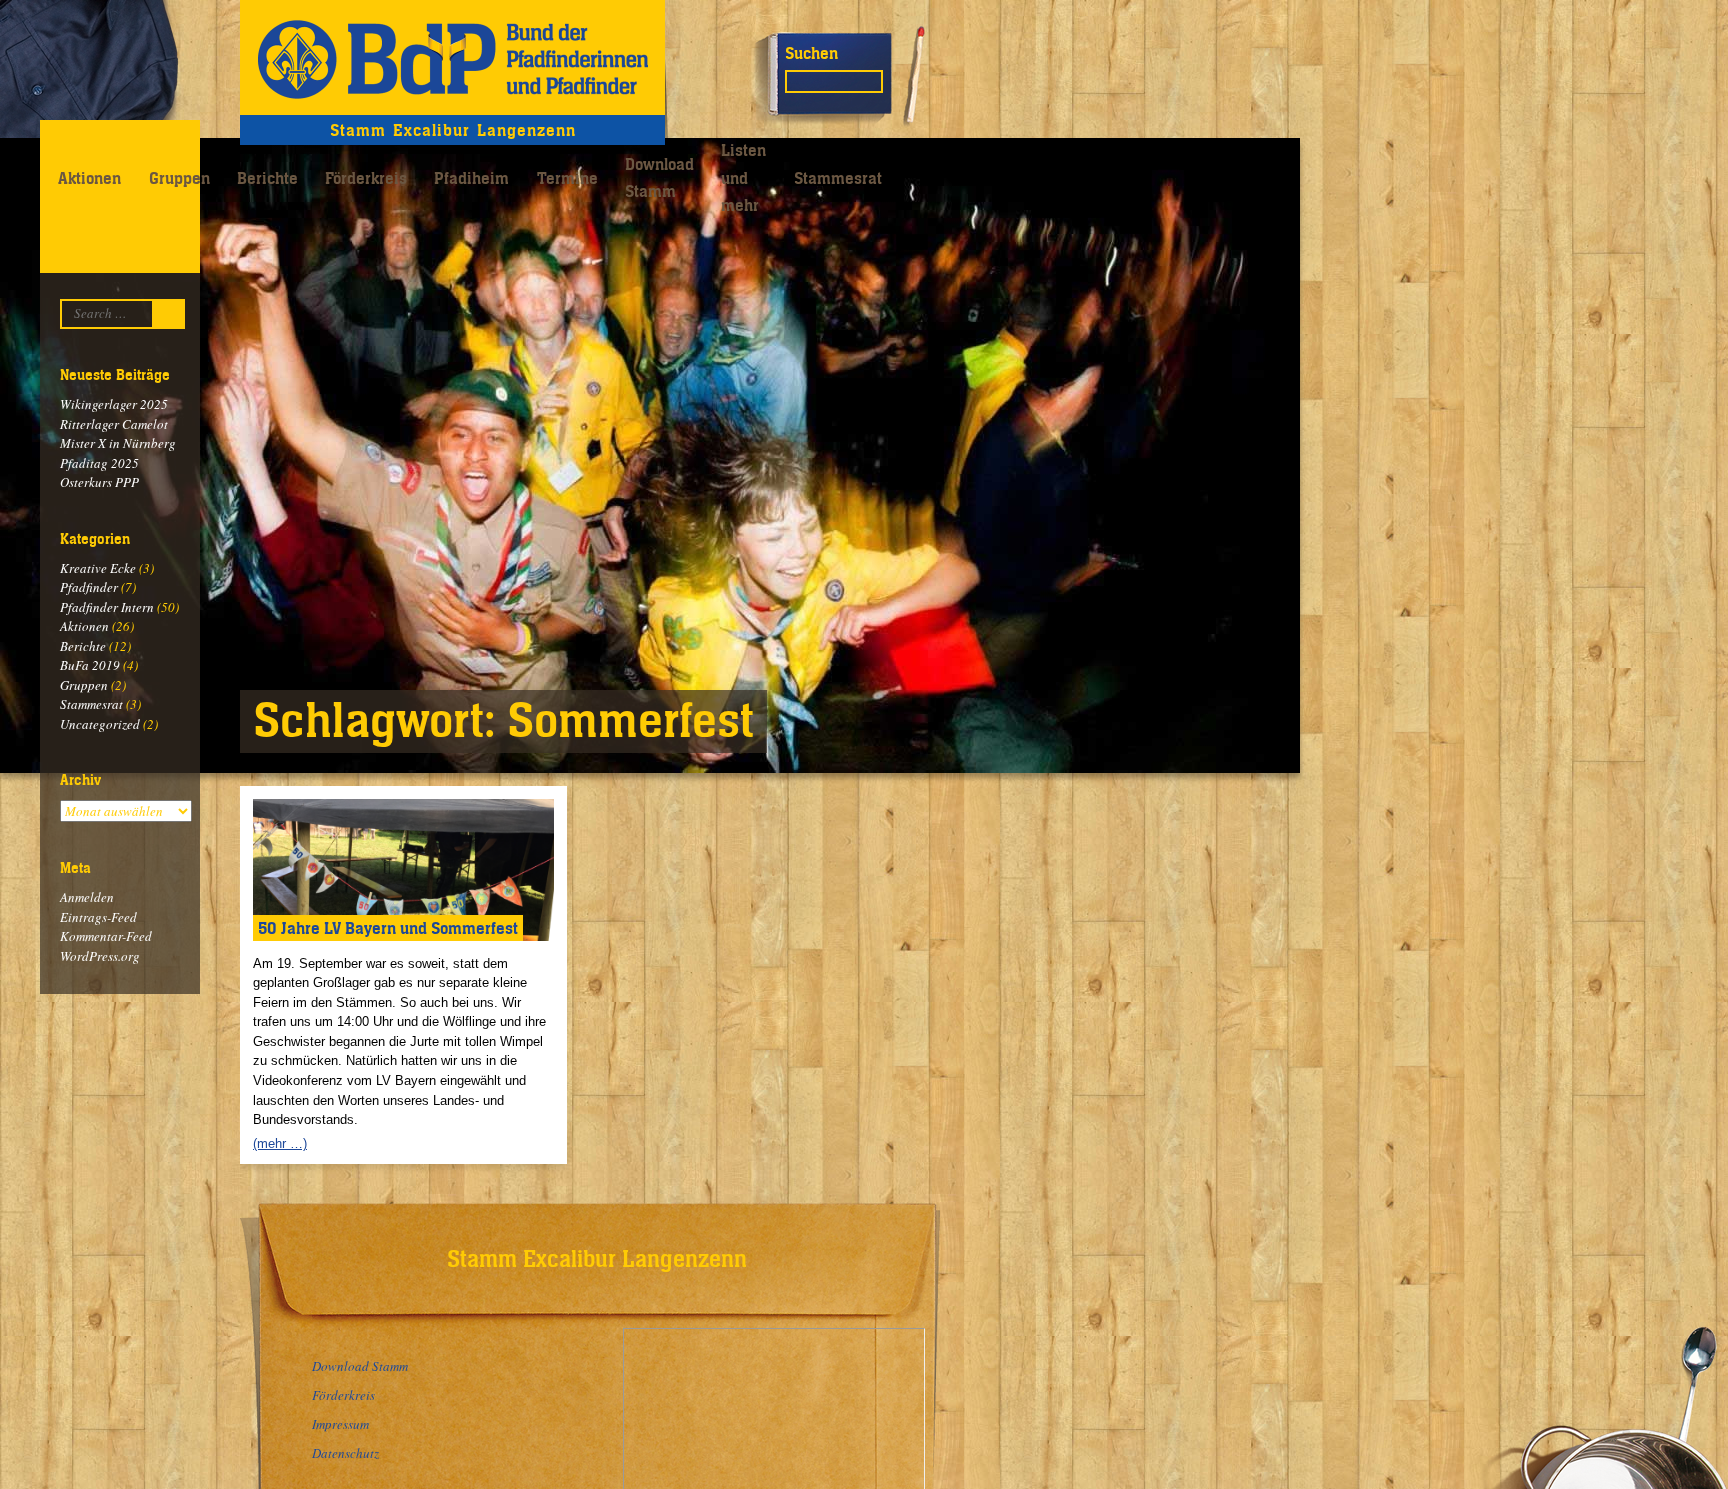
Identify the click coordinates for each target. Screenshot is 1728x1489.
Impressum (340, 1424)
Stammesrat (838, 178)
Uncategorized (100, 724)
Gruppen (179, 178)
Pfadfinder (89, 587)
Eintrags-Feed (98, 917)
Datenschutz (345, 1453)
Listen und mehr (743, 177)
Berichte (267, 178)
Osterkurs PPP (99, 482)
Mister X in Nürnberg (118, 443)
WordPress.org (100, 956)
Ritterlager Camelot (114, 424)
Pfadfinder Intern (107, 607)
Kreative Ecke (98, 568)
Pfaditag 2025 (99, 463)
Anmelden (87, 897)
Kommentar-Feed (106, 936)
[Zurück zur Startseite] (452, 57)
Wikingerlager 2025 (114, 404)
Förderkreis (366, 178)
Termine (567, 178)
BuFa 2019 (90, 665)
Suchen (811, 53)
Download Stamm (659, 177)
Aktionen (89, 178)
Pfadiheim (471, 178)
